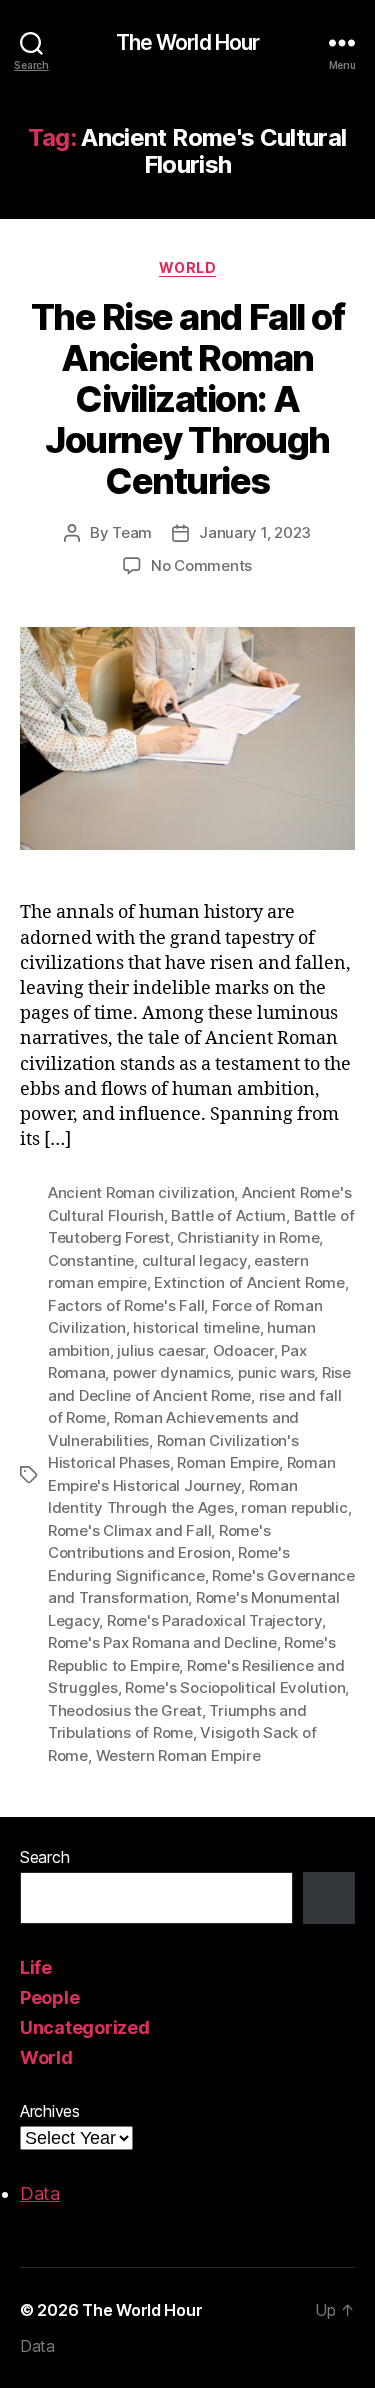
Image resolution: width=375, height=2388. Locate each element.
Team (132, 532)
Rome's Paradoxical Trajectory (214, 1620)
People (49, 1997)
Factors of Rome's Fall (126, 1305)
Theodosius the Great (125, 1710)
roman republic (294, 1507)
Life (36, 1967)
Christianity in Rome (248, 1237)
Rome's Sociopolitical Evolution (235, 1687)
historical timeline (196, 1327)
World (188, 267)
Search (44, 1857)
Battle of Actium (228, 1215)
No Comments (201, 565)
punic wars (276, 1372)
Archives (50, 2111)
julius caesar (161, 1350)
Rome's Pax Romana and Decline (162, 1642)
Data (40, 2193)
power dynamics (171, 1372)
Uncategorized (85, 2027)
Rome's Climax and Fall (129, 1530)
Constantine (91, 1260)
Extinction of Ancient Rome (249, 1282)
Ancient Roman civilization (141, 1192)
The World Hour (188, 42)
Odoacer (243, 1350)
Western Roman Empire (178, 1755)
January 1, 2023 (255, 532)
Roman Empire (228, 1462)
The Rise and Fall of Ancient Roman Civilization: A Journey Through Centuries (187, 399)
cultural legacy (194, 1260)
